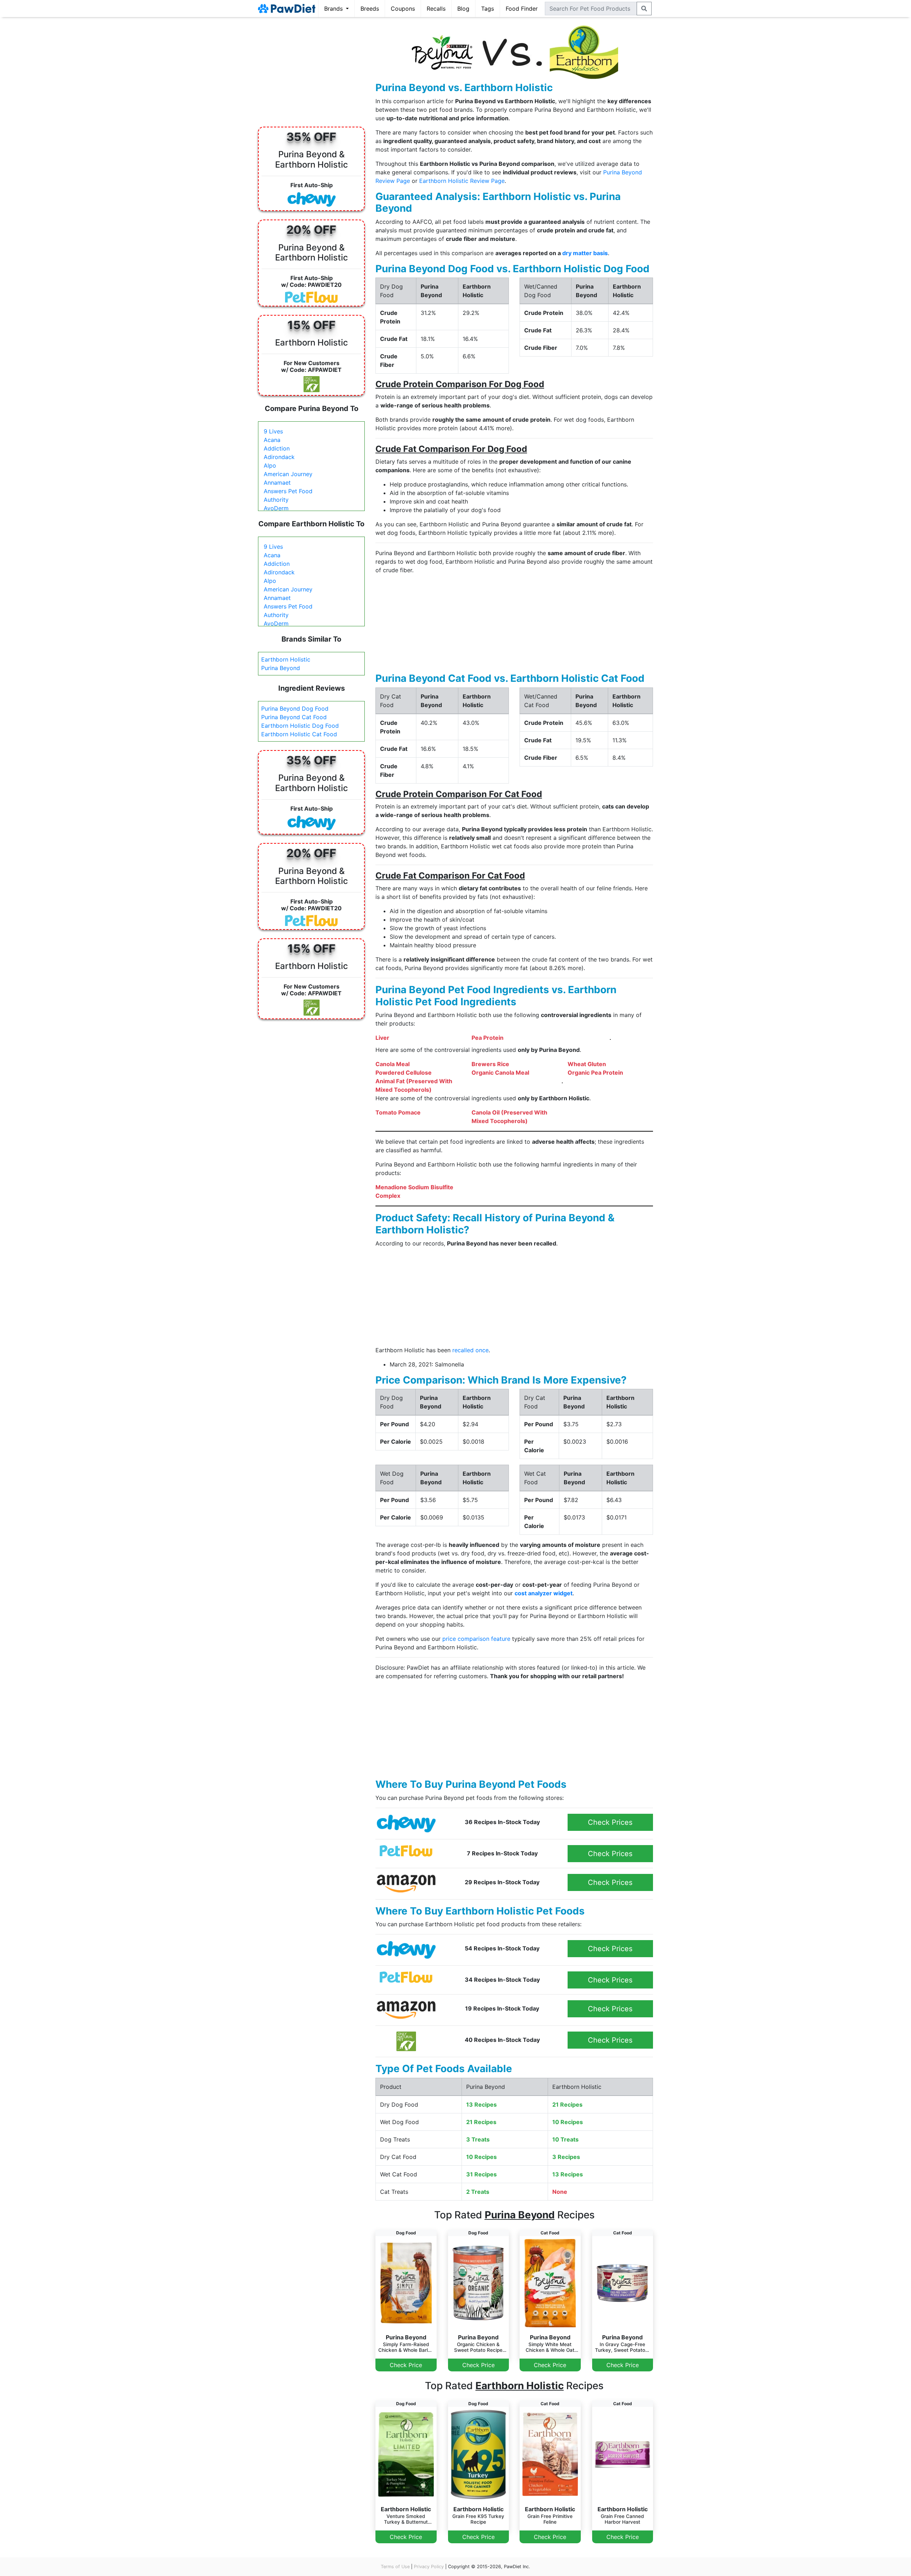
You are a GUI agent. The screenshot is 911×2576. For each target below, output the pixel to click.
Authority (276, 500)
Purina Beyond (281, 668)
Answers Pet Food (288, 491)
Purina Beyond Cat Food (294, 717)
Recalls (436, 9)
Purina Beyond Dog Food (295, 708)
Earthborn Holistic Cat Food (299, 734)
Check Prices (610, 1822)
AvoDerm (276, 508)
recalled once (470, 1350)
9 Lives (273, 431)
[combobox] (591, 9)
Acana (272, 440)
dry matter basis (585, 253)
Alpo (270, 465)
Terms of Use (395, 2567)
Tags (488, 9)
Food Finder (522, 9)
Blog (463, 9)
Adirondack (279, 457)
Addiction (277, 448)
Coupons (403, 9)
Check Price (406, 2365)
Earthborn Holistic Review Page (462, 181)
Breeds (370, 9)
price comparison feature (476, 1639)
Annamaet (277, 483)
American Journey (288, 474)
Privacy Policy (429, 2567)
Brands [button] (334, 9)
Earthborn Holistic (286, 659)
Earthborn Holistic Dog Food (300, 726)
